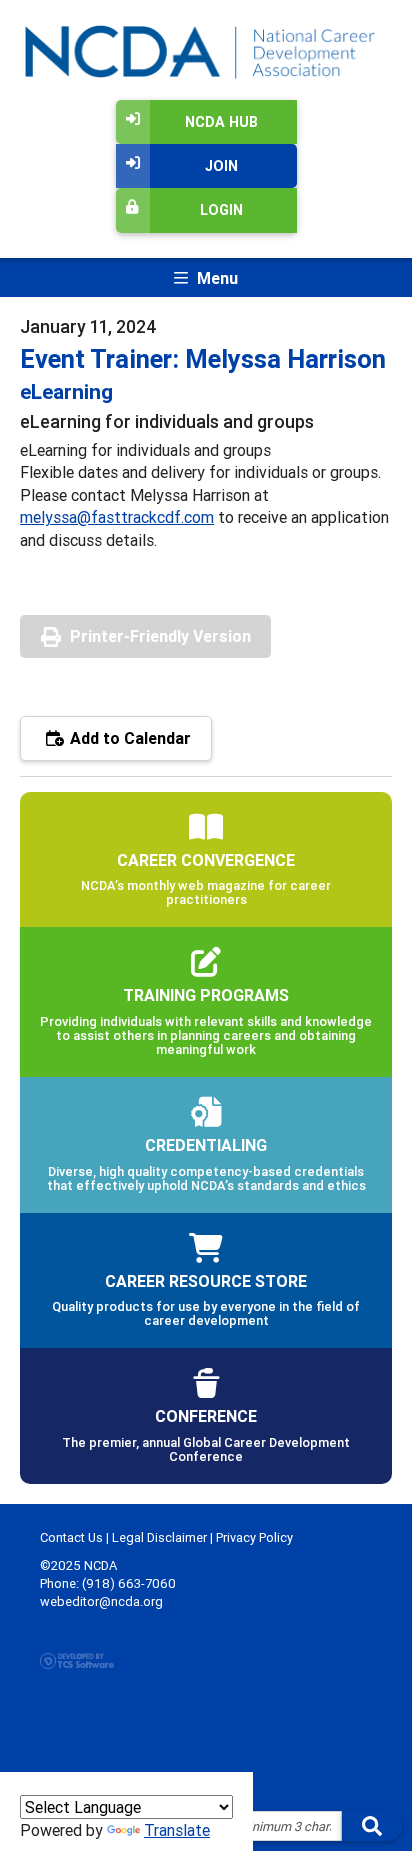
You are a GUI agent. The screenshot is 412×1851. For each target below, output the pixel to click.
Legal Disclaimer (159, 1537)
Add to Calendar (128, 738)
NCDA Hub (221, 122)
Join (221, 166)
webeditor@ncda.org (101, 1601)
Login (221, 210)
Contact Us (71, 1537)
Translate (177, 1830)
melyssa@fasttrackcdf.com (117, 517)
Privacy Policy (254, 1537)
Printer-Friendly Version (160, 636)
